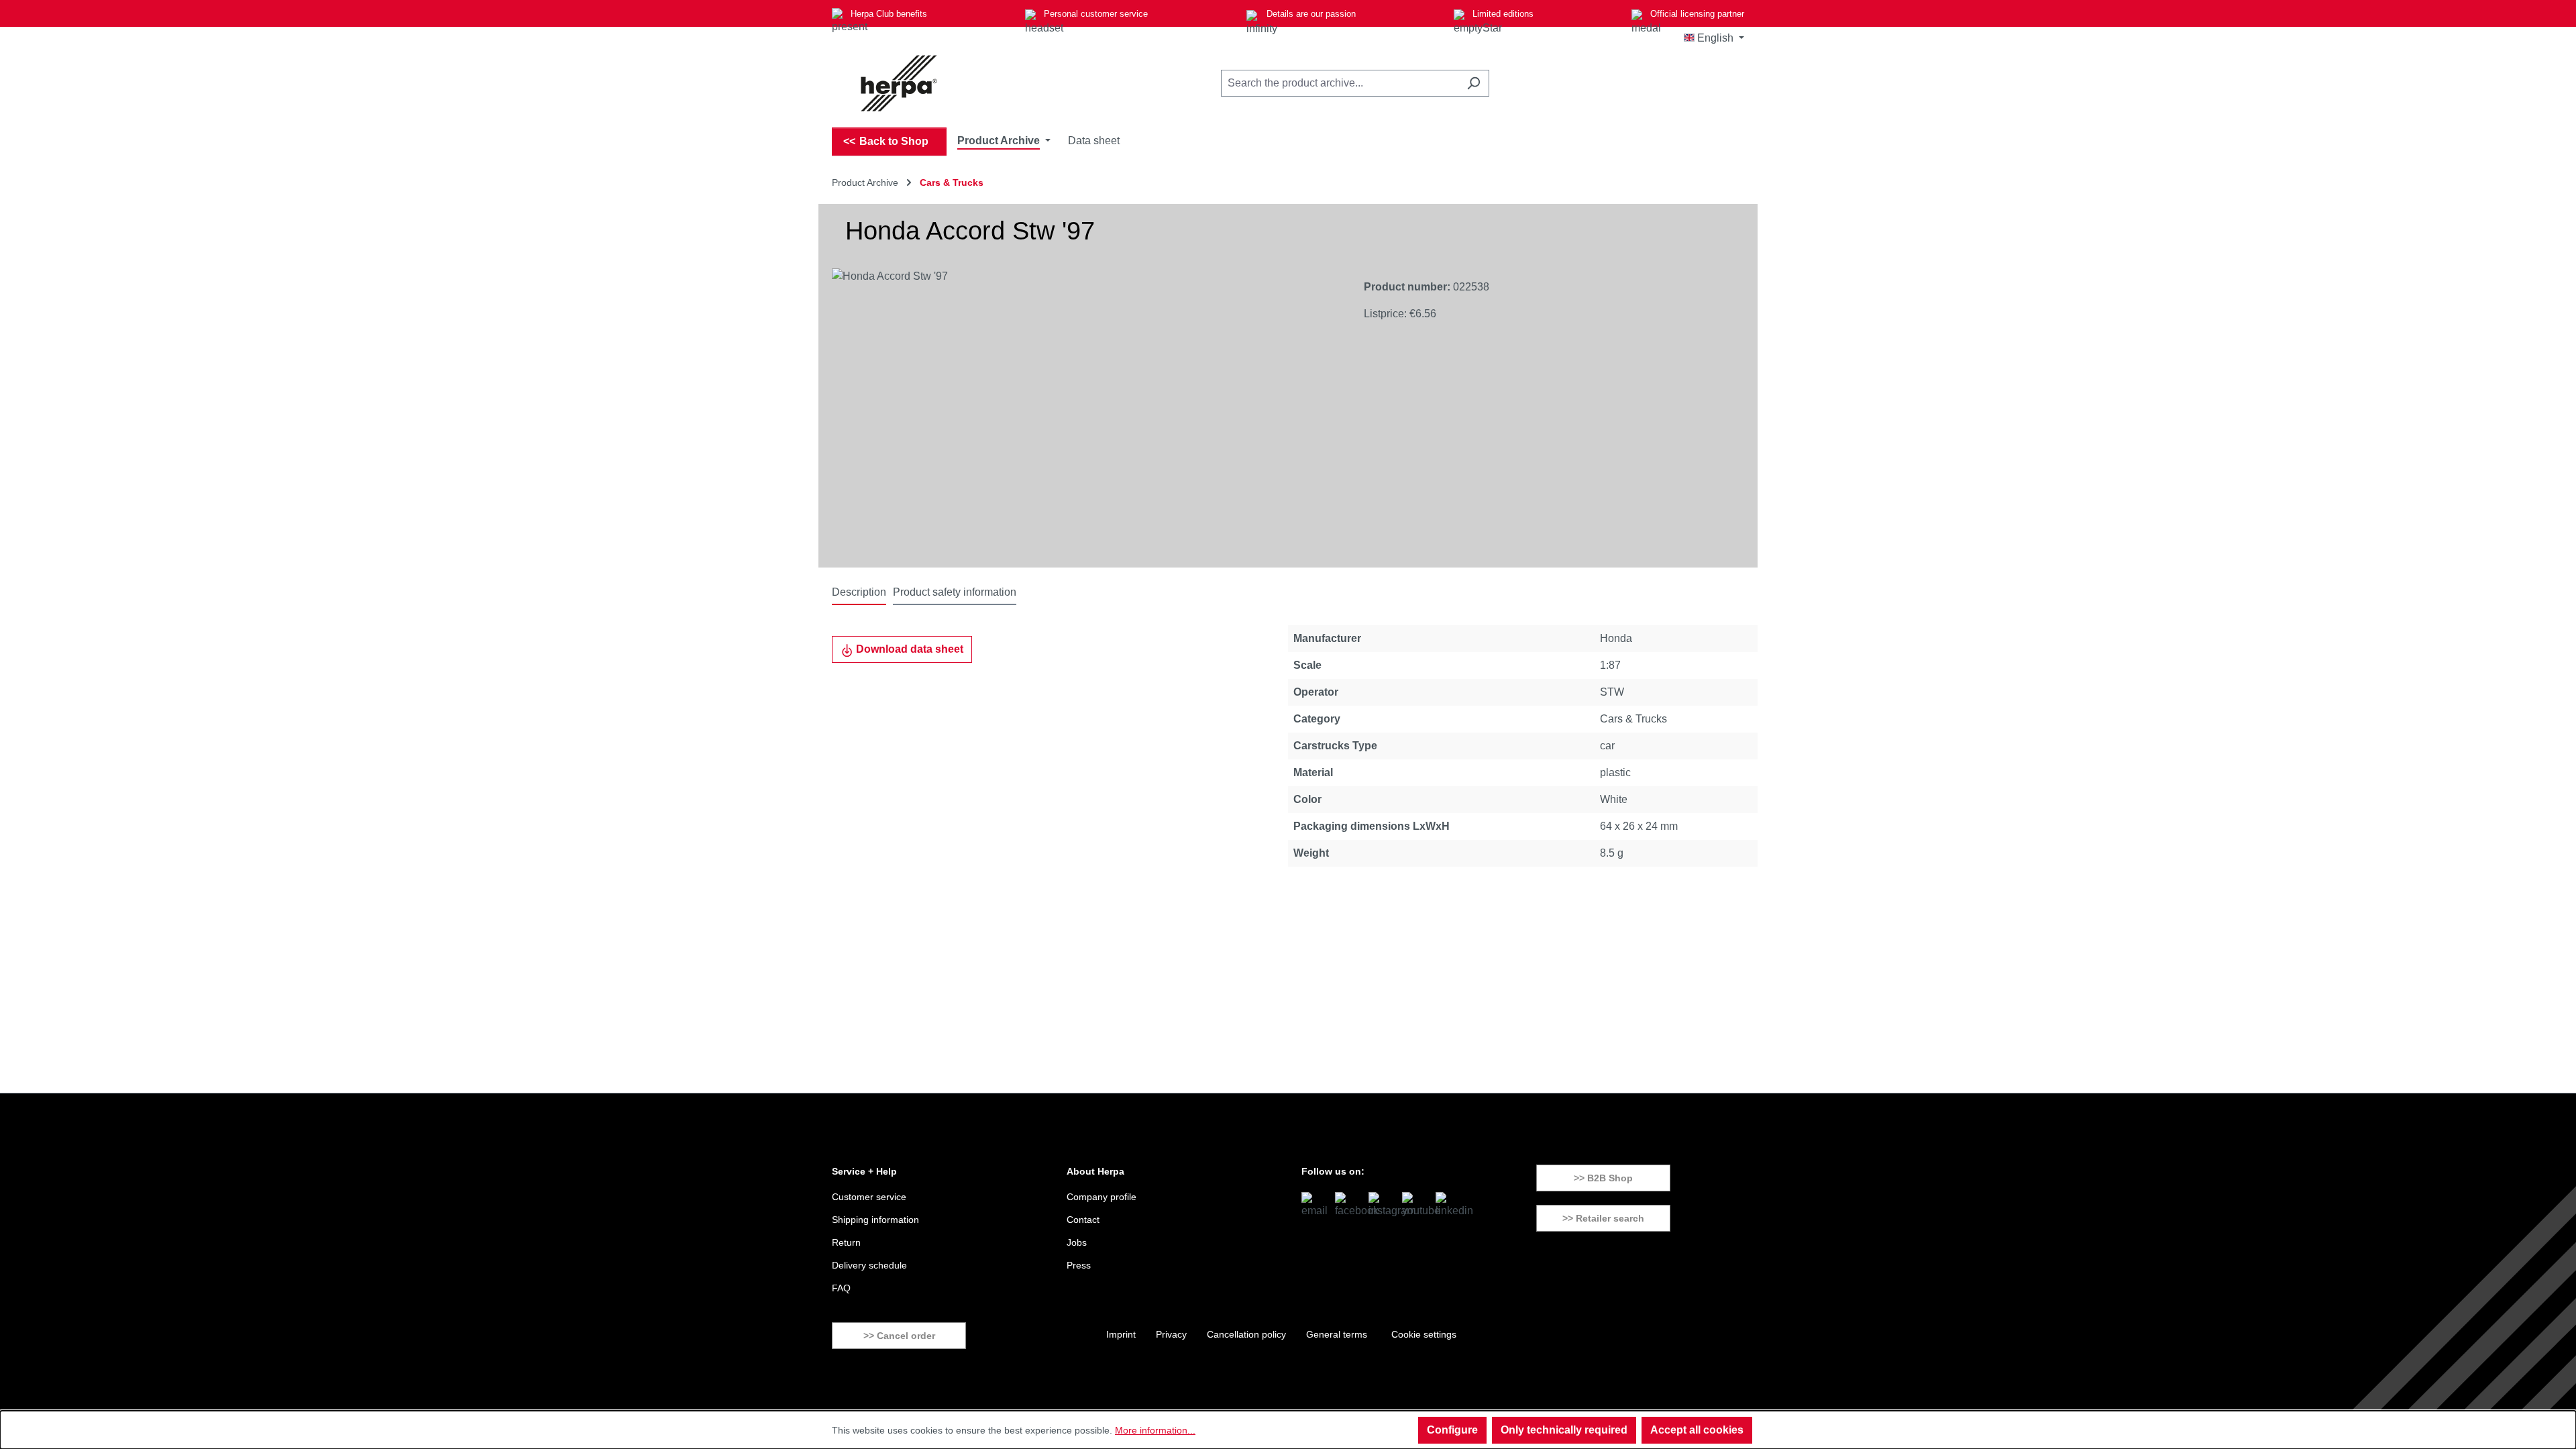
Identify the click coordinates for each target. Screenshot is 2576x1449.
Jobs (1077, 1242)
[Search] (1473, 83)
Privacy (1171, 1334)
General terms (1337, 1334)
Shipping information (875, 1220)
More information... (1155, 1430)
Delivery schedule (869, 1265)
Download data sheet (908, 649)
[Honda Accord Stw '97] (1084, 413)
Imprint (1121, 1334)
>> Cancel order (899, 1336)
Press (1079, 1265)
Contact (1083, 1220)
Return (846, 1242)
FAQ (841, 1288)
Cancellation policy (1246, 1334)
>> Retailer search (1603, 1218)
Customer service (869, 1197)
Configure (1452, 1430)
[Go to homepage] (899, 83)
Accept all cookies (1697, 1430)
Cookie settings (1424, 1334)
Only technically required (1564, 1430)
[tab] (859, 593)
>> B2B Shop (1603, 1178)
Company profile (1102, 1197)
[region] (1084, 413)
